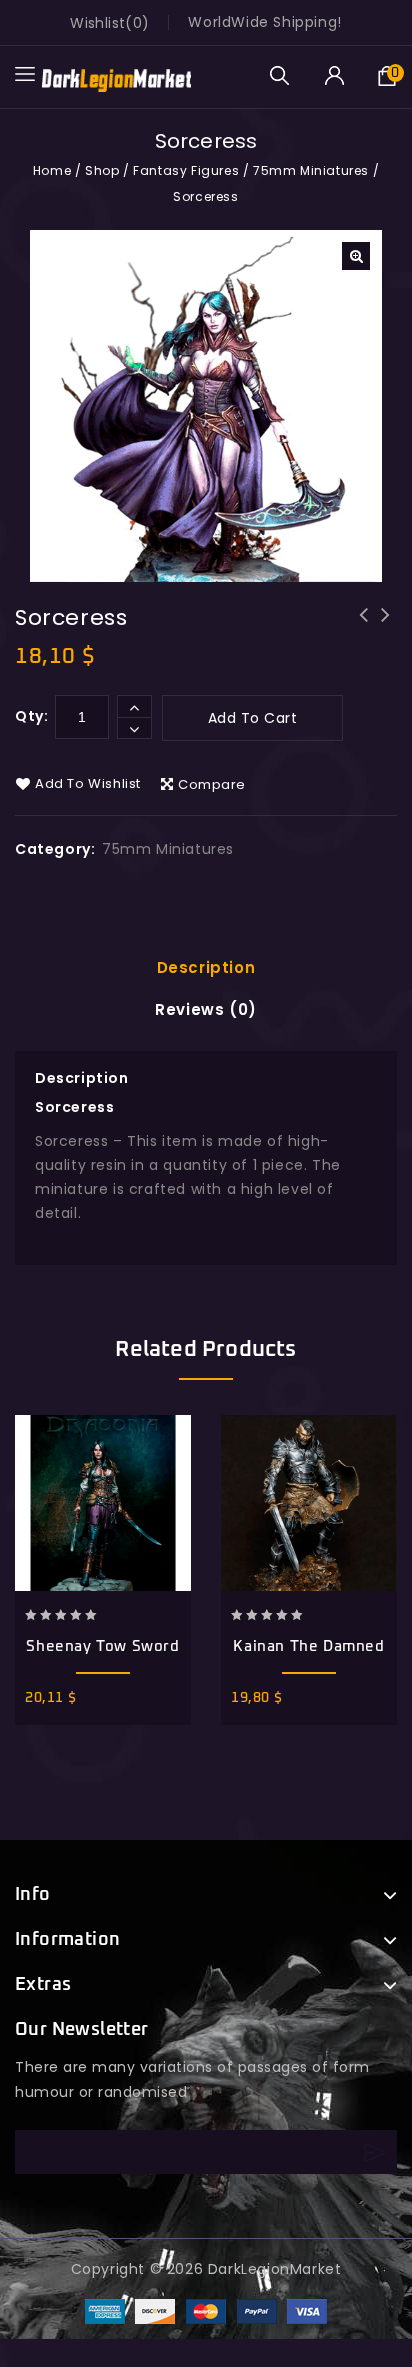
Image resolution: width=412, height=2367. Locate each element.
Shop (102, 170)
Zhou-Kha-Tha (386, 628)
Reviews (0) (206, 1009)
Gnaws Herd (364, 628)
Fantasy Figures (186, 170)
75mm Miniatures (311, 170)
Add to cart (253, 718)
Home (52, 170)
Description (206, 967)
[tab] (206, 968)
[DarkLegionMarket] (116, 76)
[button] (356, 256)
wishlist (97, 23)
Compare (212, 784)
